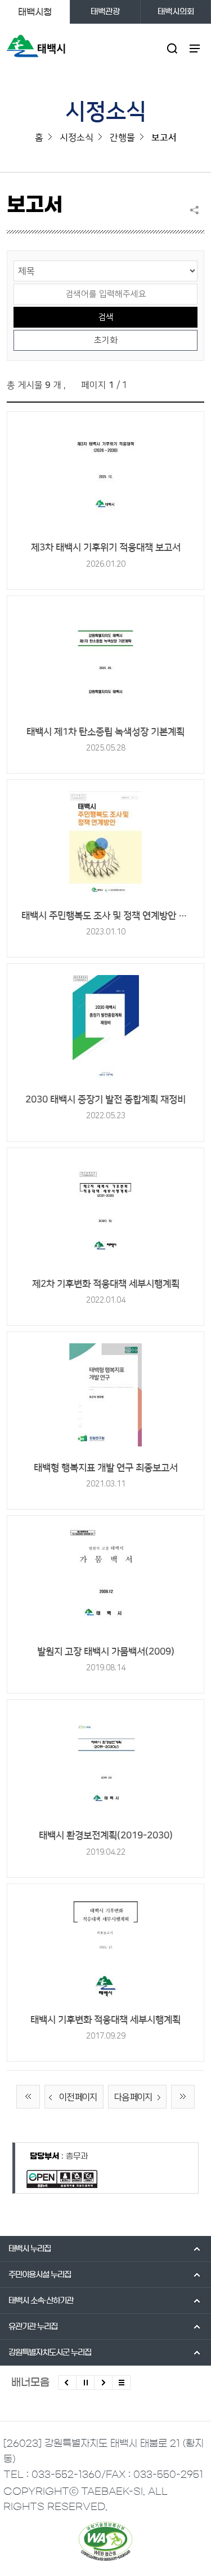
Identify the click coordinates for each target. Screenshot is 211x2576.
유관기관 (33, 2327)
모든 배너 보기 (121, 2383)
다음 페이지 (133, 2097)
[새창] (105, 477)
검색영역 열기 (172, 48)
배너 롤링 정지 (85, 2383)
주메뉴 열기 (195, 48)
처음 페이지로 (28, 2097)
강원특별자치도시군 (50, 2353)
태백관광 (105, 12)
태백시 (30, 2249)
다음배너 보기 (103, 2383)
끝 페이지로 (183, 2097)
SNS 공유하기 (197, 210)
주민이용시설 (40, 2275)
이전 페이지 (78, 2097)
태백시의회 (176, 12)
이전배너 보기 (67, 2383)
